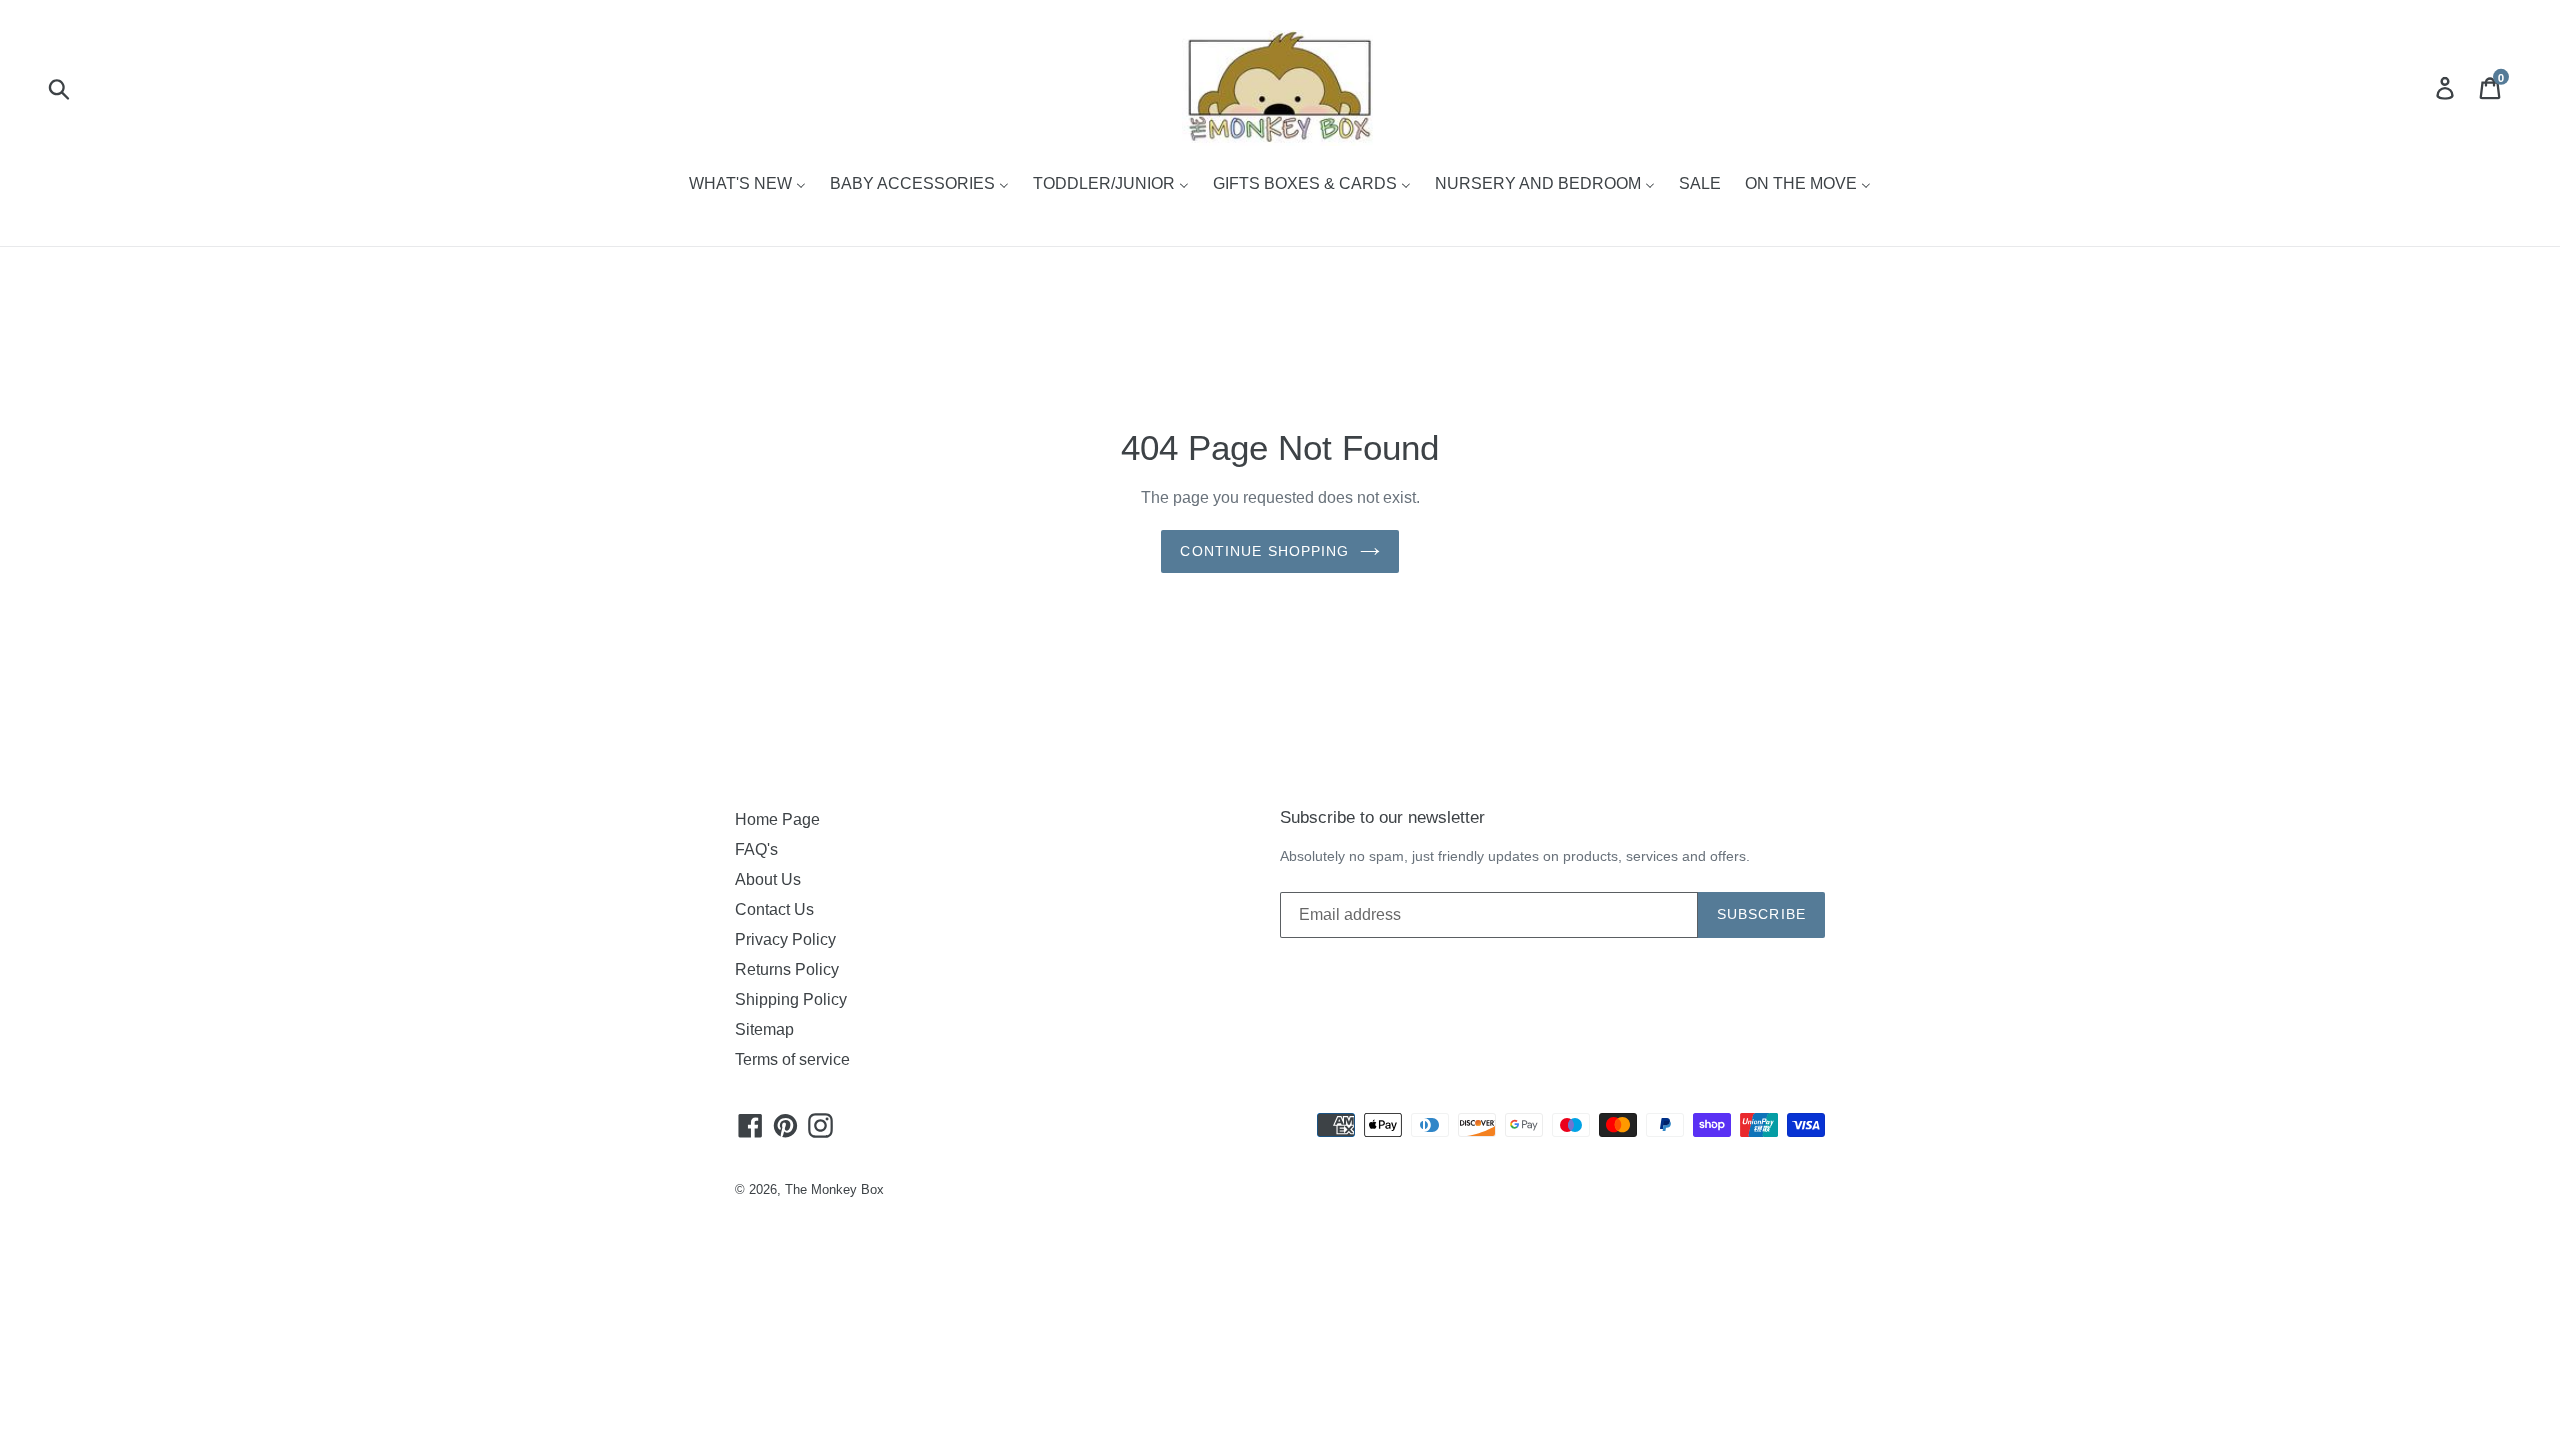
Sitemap (764, 1029)
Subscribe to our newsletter (1382, 817)
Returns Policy (787, 969)
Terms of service (792, 1059)
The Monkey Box (834, 1189)
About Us (768, 879)
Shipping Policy (791, 999)
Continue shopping (1264, 551)
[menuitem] (747, 185)
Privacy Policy (785, 939)
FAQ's (756, 849)
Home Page (777, 819)
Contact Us (774, 909)
